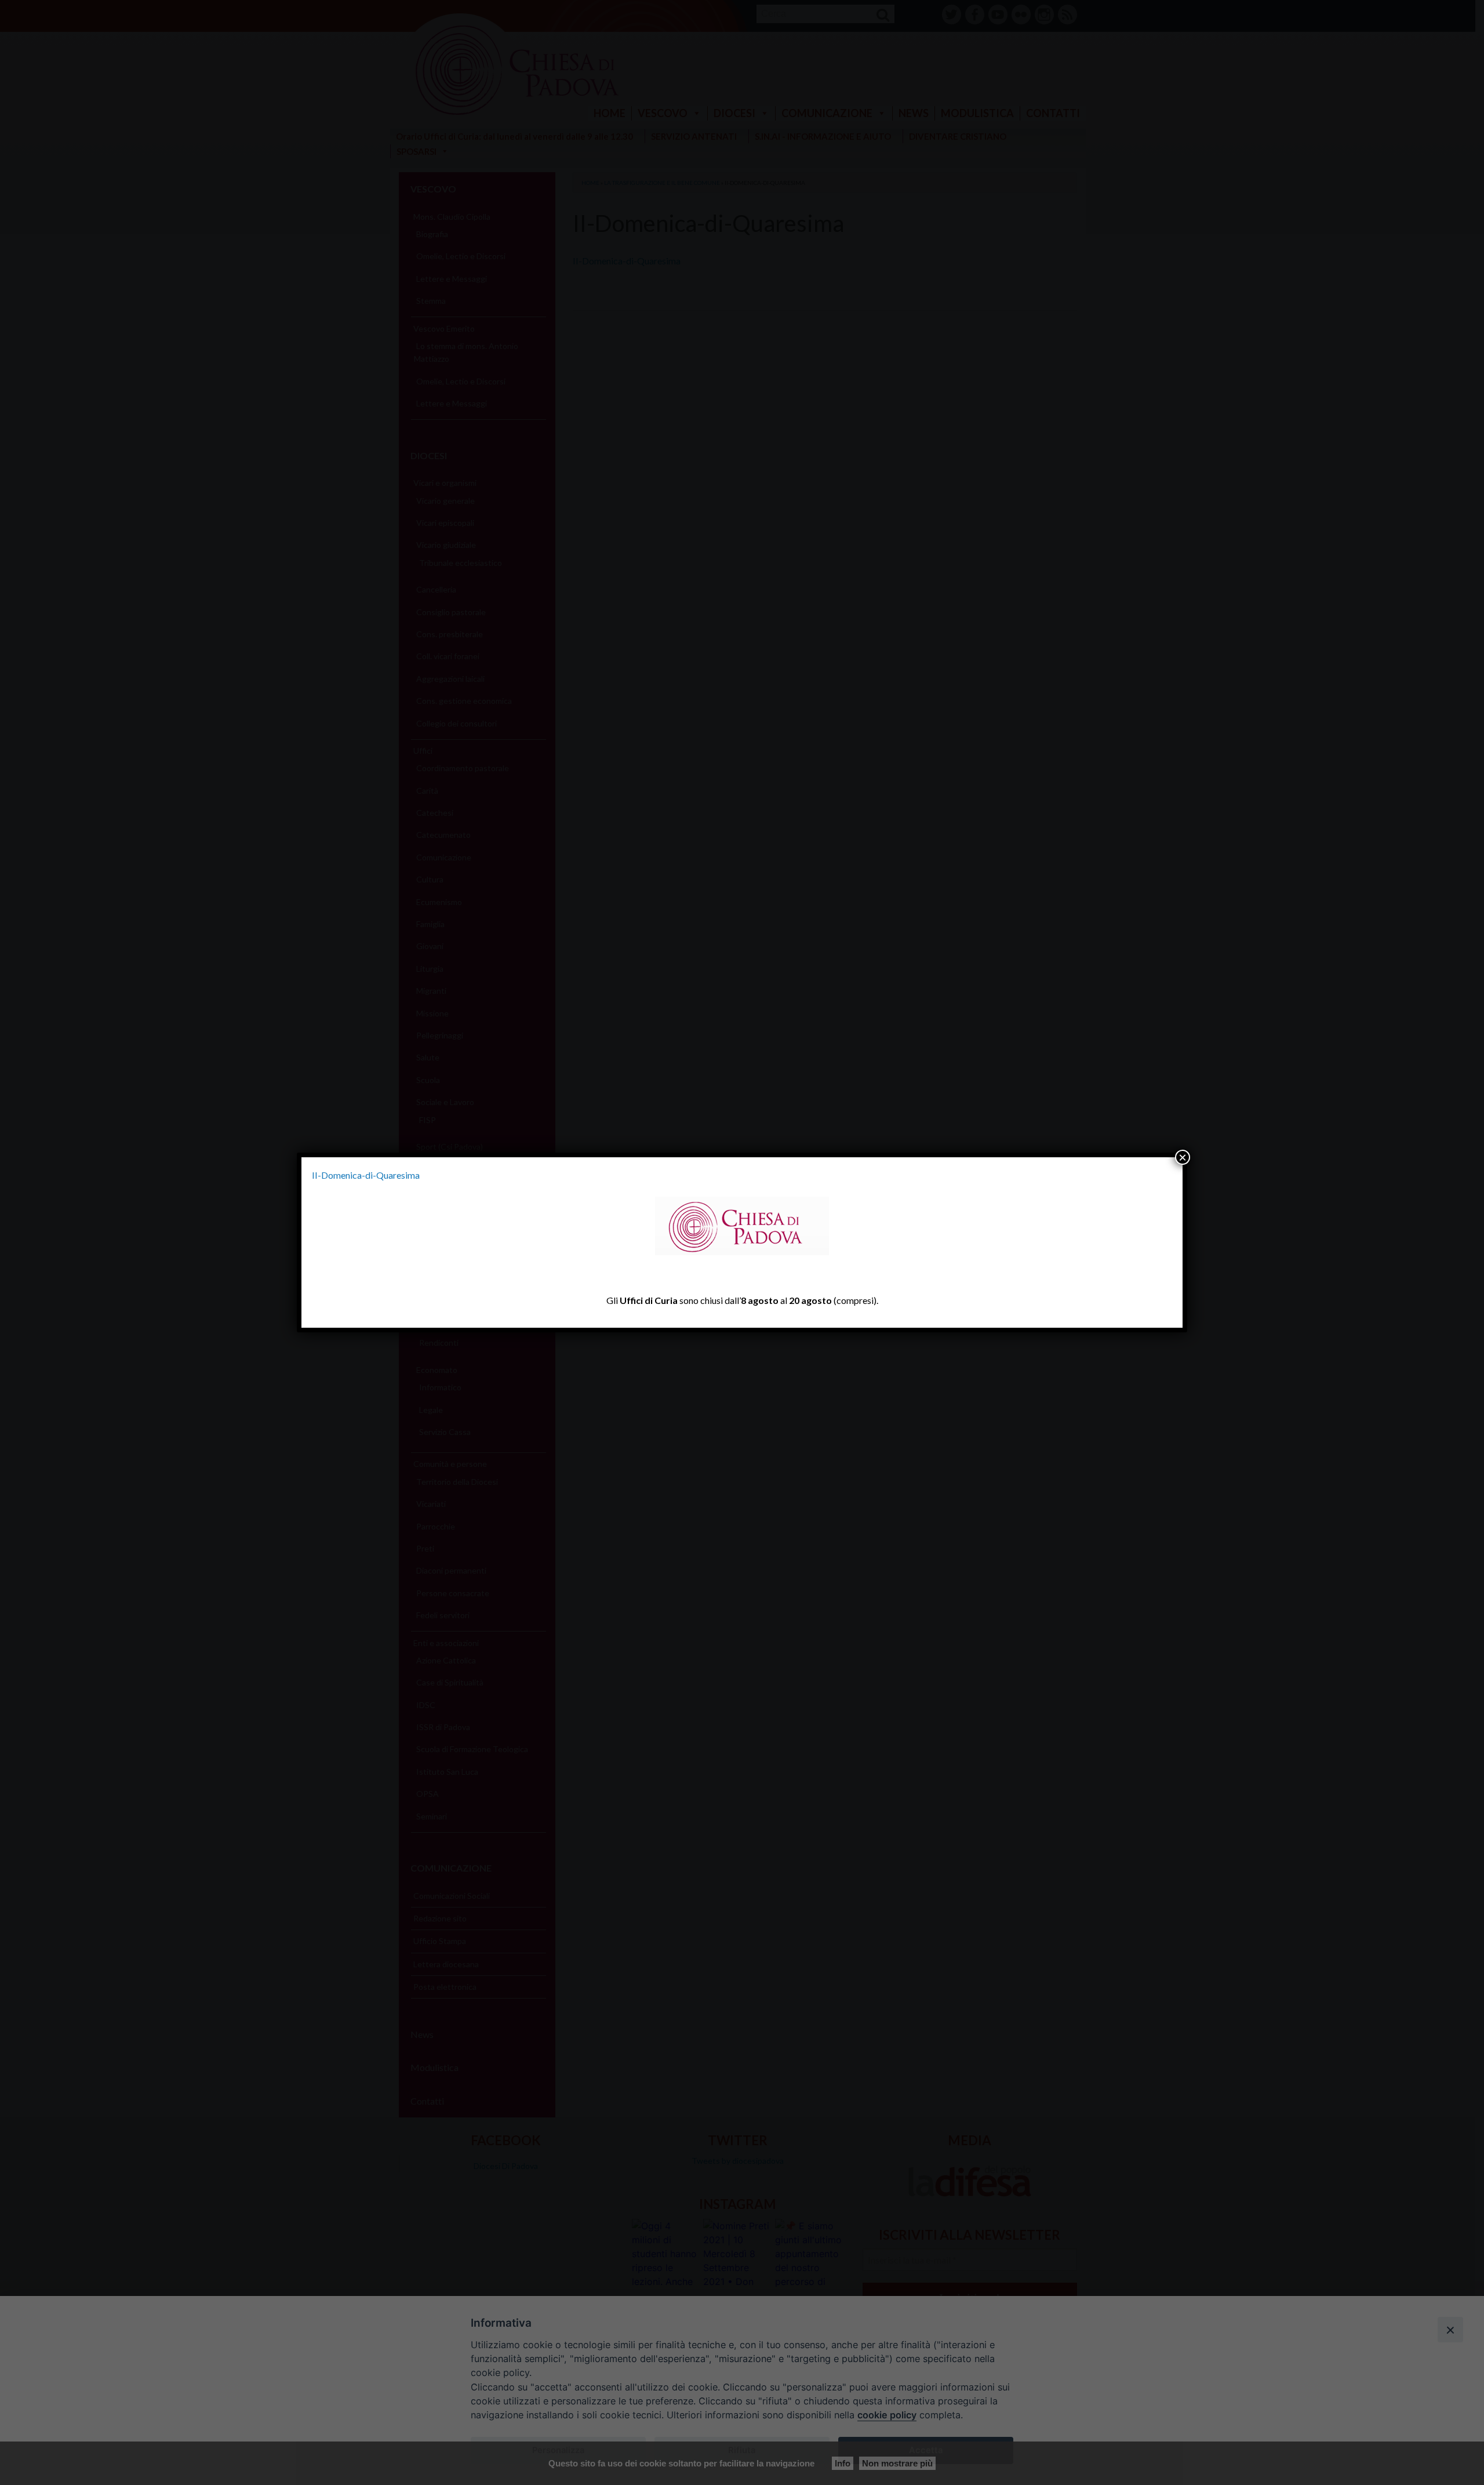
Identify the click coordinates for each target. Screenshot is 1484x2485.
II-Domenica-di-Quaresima (366, 1175)
